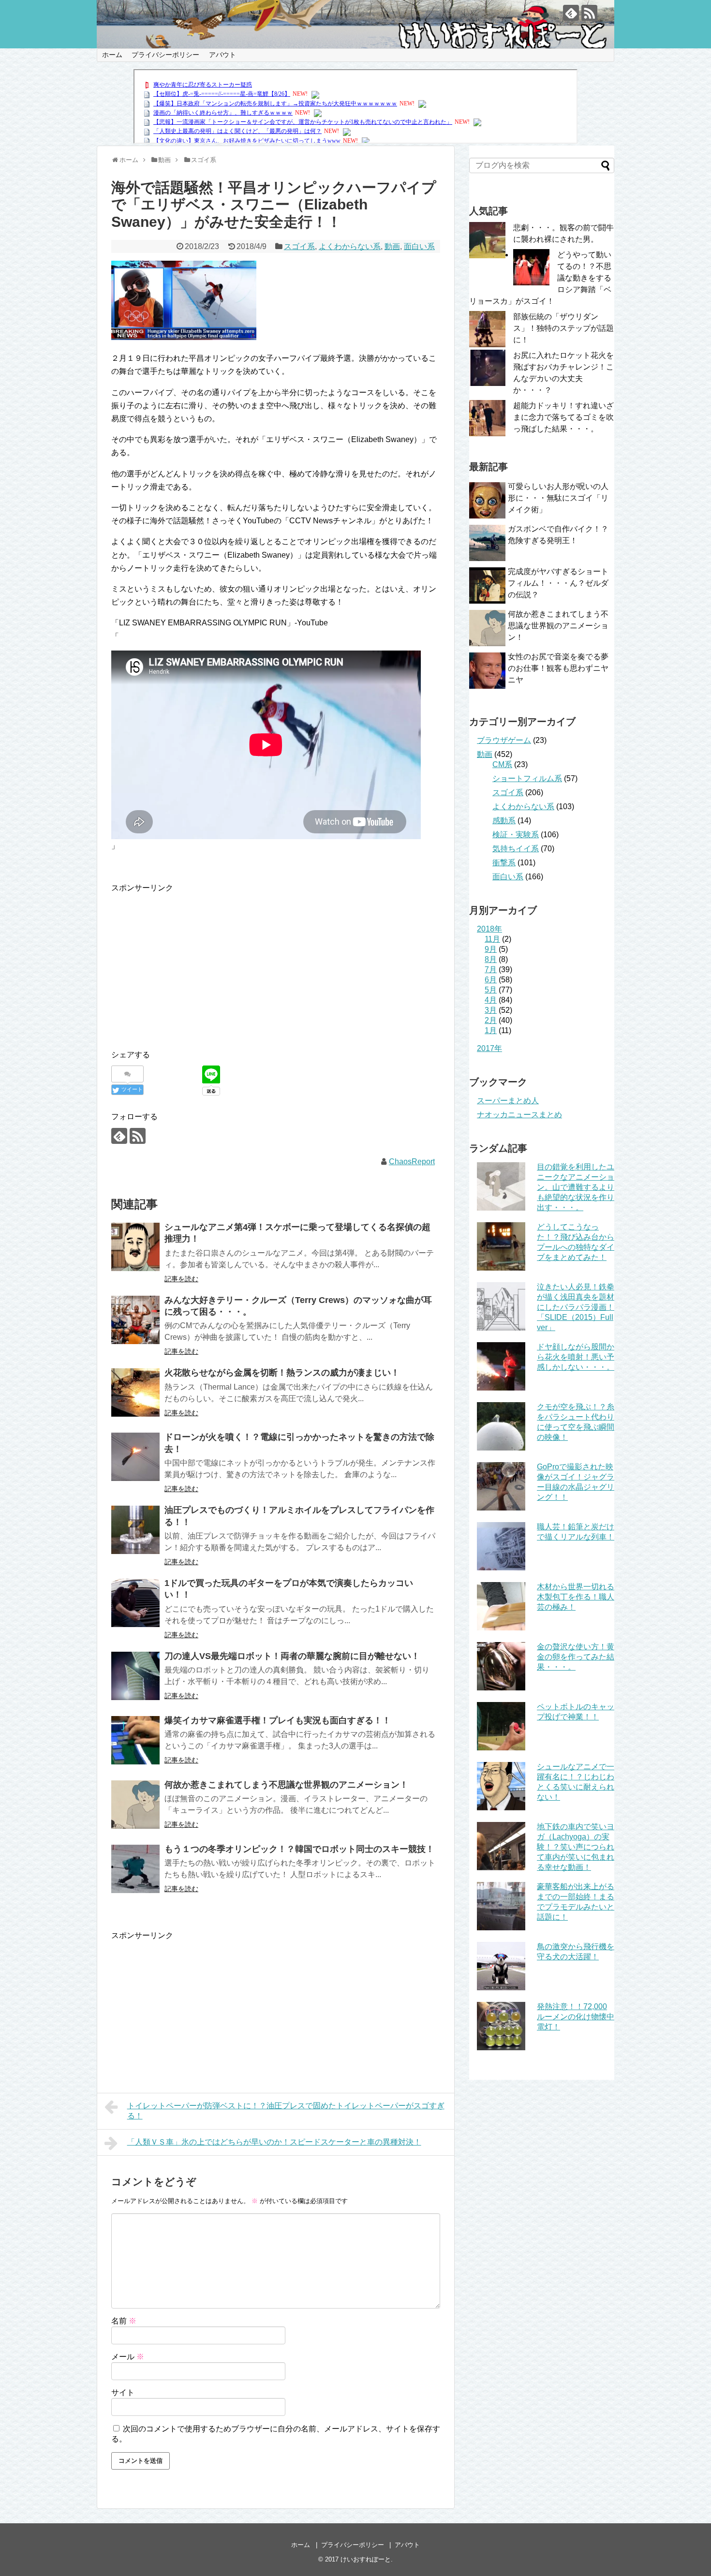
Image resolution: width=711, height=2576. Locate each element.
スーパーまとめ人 (508, 1101)
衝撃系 (504, 863)
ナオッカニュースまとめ (519, 1115)
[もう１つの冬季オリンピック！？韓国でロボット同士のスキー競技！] (135, 1869)
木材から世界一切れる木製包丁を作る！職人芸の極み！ (576, 1597)
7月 (491, 970)
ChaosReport (412, 1162)
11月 (492, 939)
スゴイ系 (299, 246)
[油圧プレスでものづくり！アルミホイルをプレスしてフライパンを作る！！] (135, 1530)
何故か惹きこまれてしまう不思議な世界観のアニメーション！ (286, 1785)
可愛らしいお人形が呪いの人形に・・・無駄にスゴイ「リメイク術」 (558, 498)
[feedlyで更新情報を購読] (571, 13)
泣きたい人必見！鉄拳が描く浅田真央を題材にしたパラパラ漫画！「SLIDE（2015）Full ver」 (576, 1307)
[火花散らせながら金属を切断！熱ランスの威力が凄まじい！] (135, 1392)
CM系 (502, 764)
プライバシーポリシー (165, 55)
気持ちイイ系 (516, 849)
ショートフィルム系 (527, 778)
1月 (491, 1030)
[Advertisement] (193, 962)
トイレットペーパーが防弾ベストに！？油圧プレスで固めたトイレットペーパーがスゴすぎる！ (286, 2111)
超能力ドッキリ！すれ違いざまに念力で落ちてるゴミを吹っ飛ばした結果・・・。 (563, 417)
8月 (491, 959)
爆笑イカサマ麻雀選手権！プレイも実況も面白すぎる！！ (278, 1720)
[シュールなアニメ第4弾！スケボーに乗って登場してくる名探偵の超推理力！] (135, 1247)
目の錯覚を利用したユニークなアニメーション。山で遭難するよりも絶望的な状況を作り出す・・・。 (576, 1187)
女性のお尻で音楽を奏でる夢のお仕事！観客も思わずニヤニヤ (558, 668)
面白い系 (419, 246)
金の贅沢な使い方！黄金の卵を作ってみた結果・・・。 (576, 1657)
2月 (491, 1020)
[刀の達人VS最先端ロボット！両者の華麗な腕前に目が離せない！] (135, 1676)
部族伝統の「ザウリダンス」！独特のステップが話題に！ (563, 328)
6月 (491, 980)
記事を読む (181, 1279)
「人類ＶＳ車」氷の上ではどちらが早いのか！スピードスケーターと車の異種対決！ (274, 2142)
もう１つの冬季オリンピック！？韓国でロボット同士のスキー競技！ (299, 1849)
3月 (491, 1010)
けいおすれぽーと (366, 2559)
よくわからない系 (350, 246)
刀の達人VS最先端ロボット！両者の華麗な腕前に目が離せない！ (292, 1656)
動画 (392, 246)
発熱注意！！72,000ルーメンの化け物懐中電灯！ (576, 2017)
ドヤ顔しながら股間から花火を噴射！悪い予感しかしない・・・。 (576, 1357)
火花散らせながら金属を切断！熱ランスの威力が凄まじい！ (282, 1373)
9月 (491, 949)
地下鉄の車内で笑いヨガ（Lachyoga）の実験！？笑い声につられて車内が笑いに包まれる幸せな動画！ (576, 1847)
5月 (491, 990)
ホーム (112, 55)
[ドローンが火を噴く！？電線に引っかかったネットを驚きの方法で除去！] (135, 1457)
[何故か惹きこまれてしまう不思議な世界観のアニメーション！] (135, 1805)
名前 (124, 2321)
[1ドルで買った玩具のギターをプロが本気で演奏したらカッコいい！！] (135, 1603)
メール (128, 2357)
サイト (123, 2392)
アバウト (222, 55)
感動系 (504, 821)
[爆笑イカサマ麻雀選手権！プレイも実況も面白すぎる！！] (135, 1740)
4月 (491, 1000)
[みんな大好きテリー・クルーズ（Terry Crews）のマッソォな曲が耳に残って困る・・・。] (135, 1320)
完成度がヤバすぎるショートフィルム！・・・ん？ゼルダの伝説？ (558, 583)
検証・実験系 (516, 835)
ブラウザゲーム (504, 740)
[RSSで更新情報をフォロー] (589, 13)
